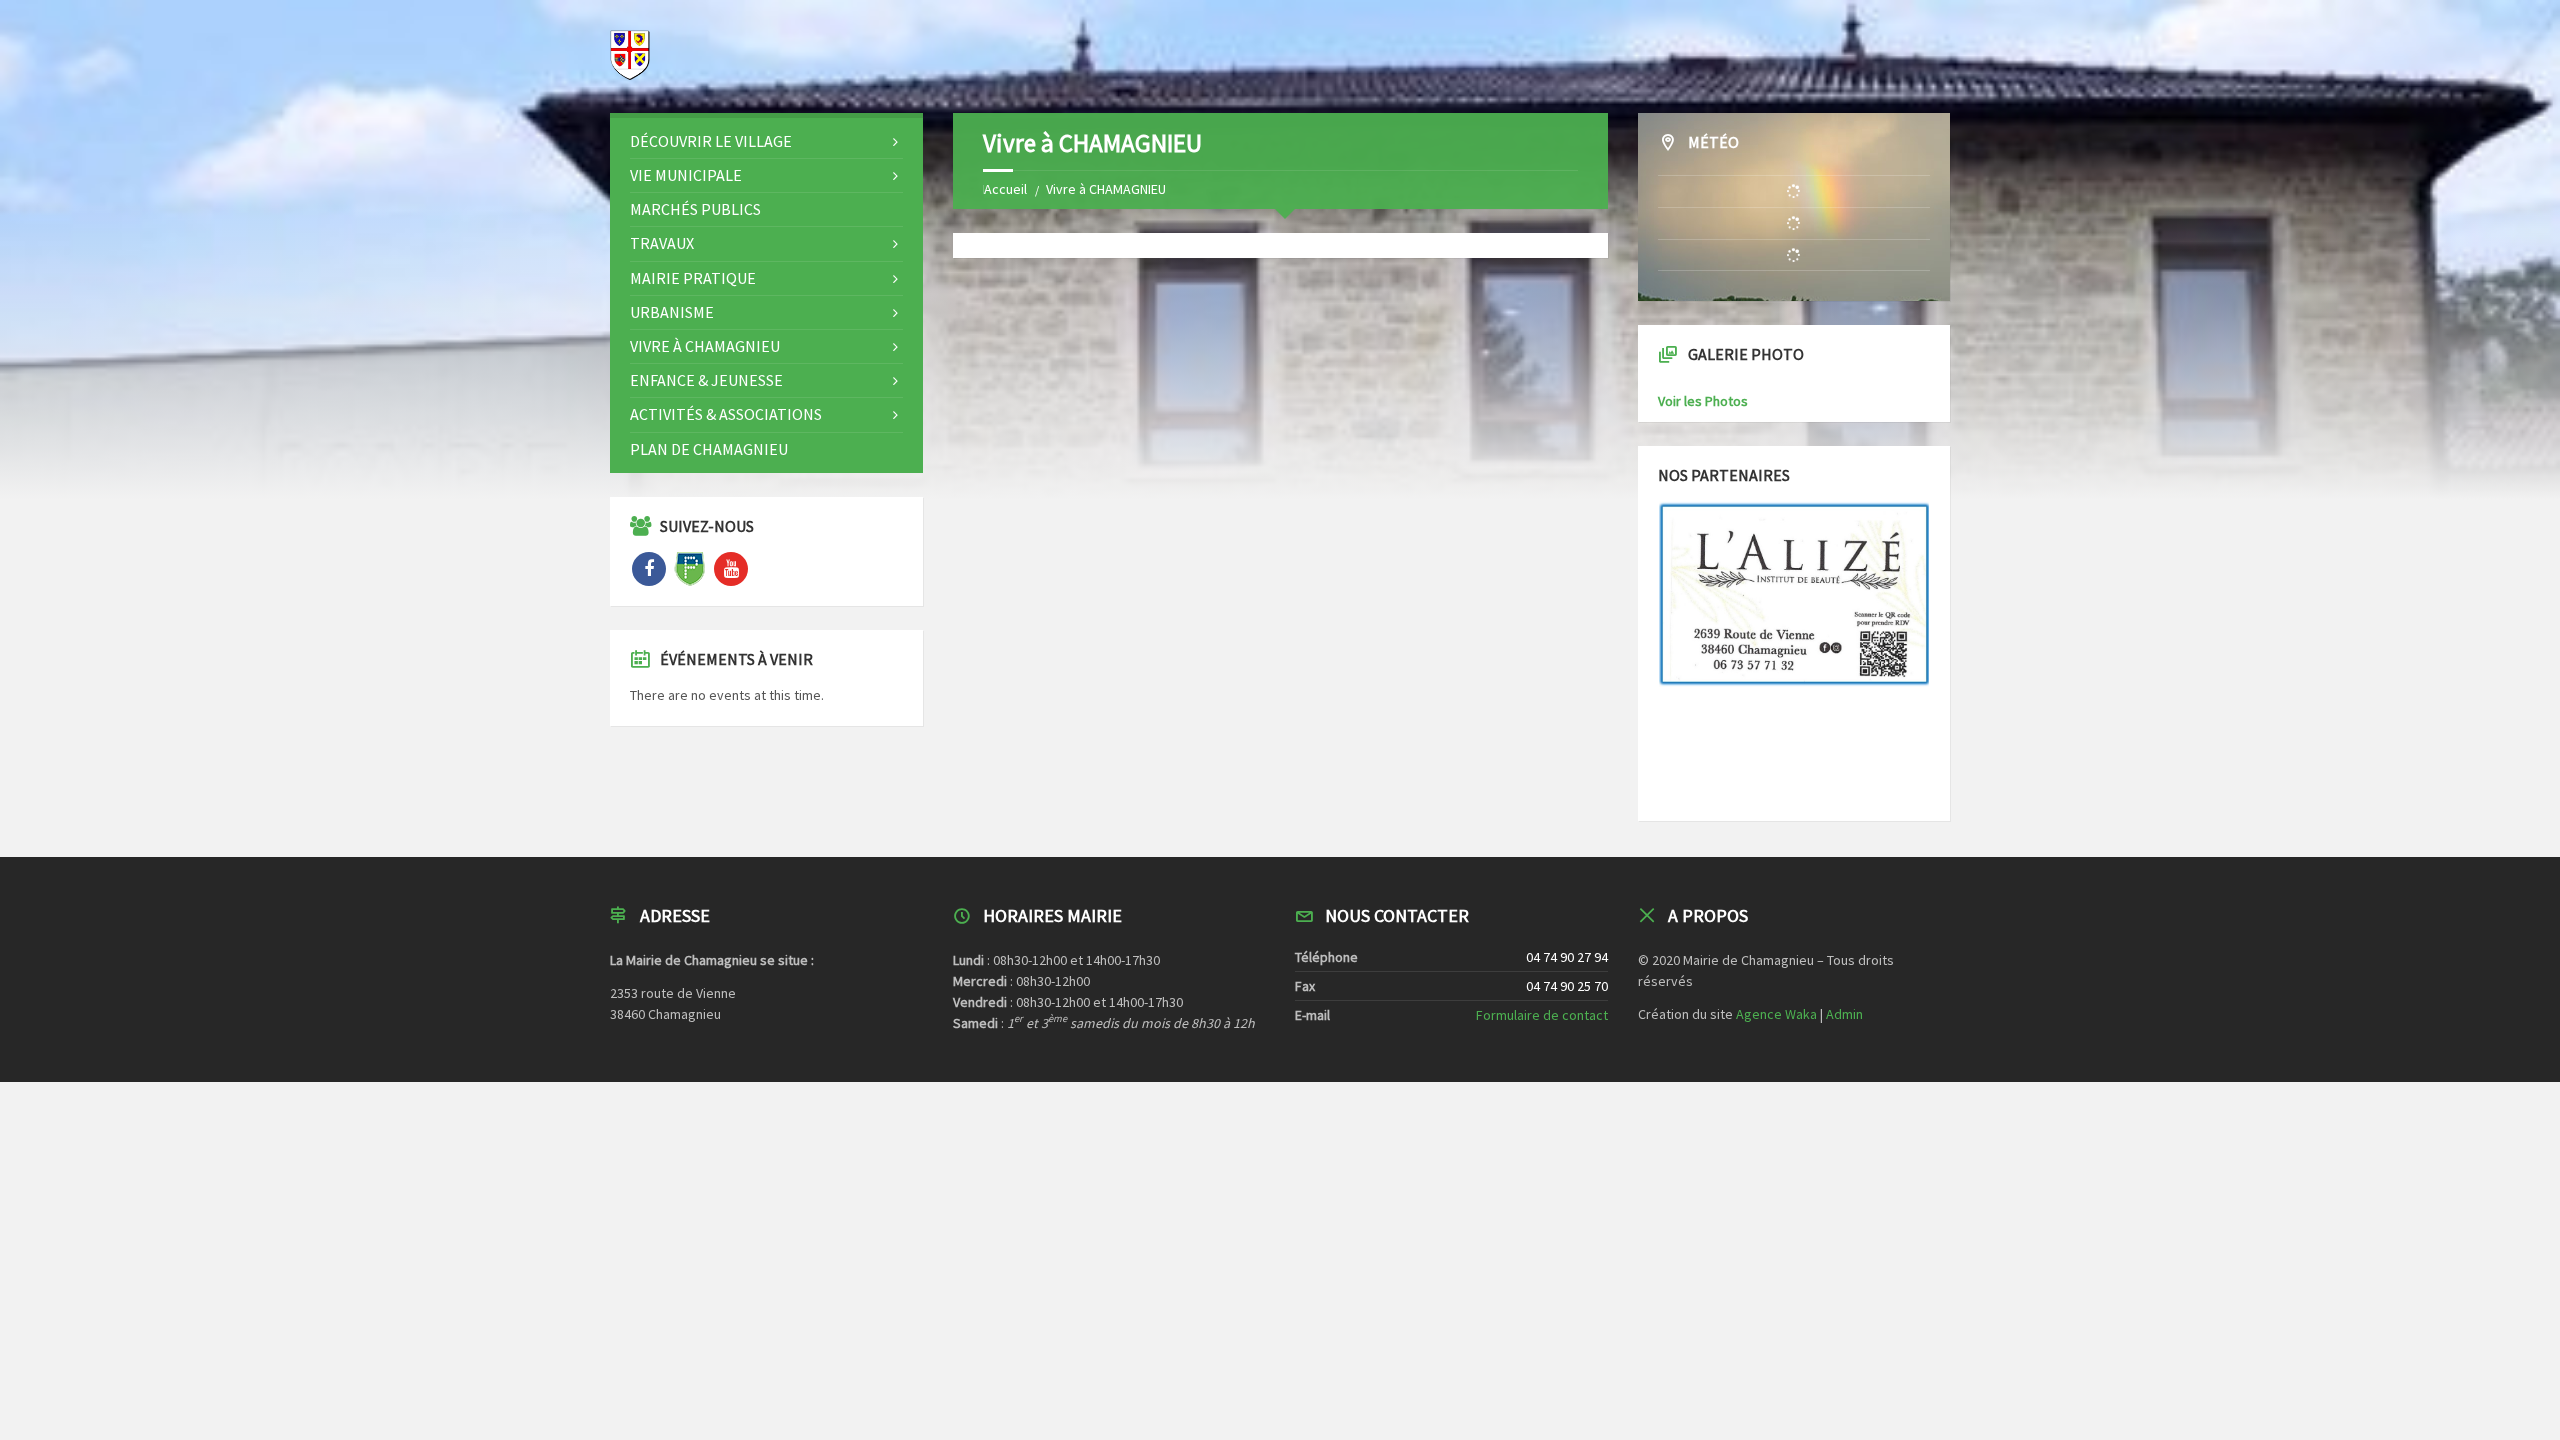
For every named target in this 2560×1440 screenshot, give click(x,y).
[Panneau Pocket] (690, 569)
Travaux (662, 243)
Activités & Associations (726, 414)
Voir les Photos (1703, 401)
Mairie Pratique (693, 278)
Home (1000, 189)
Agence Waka (1776, 1014)
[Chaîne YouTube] (731, 569)
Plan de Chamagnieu (709, 449)
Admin (1844, 1014)
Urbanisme (672, 312)
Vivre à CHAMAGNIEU (705, 346)
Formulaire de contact (1542, 1015)
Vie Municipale (686, 175)
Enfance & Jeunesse (706, 380)
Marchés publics (695, 209)
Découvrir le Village (711, 141)
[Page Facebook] (649, 569)
